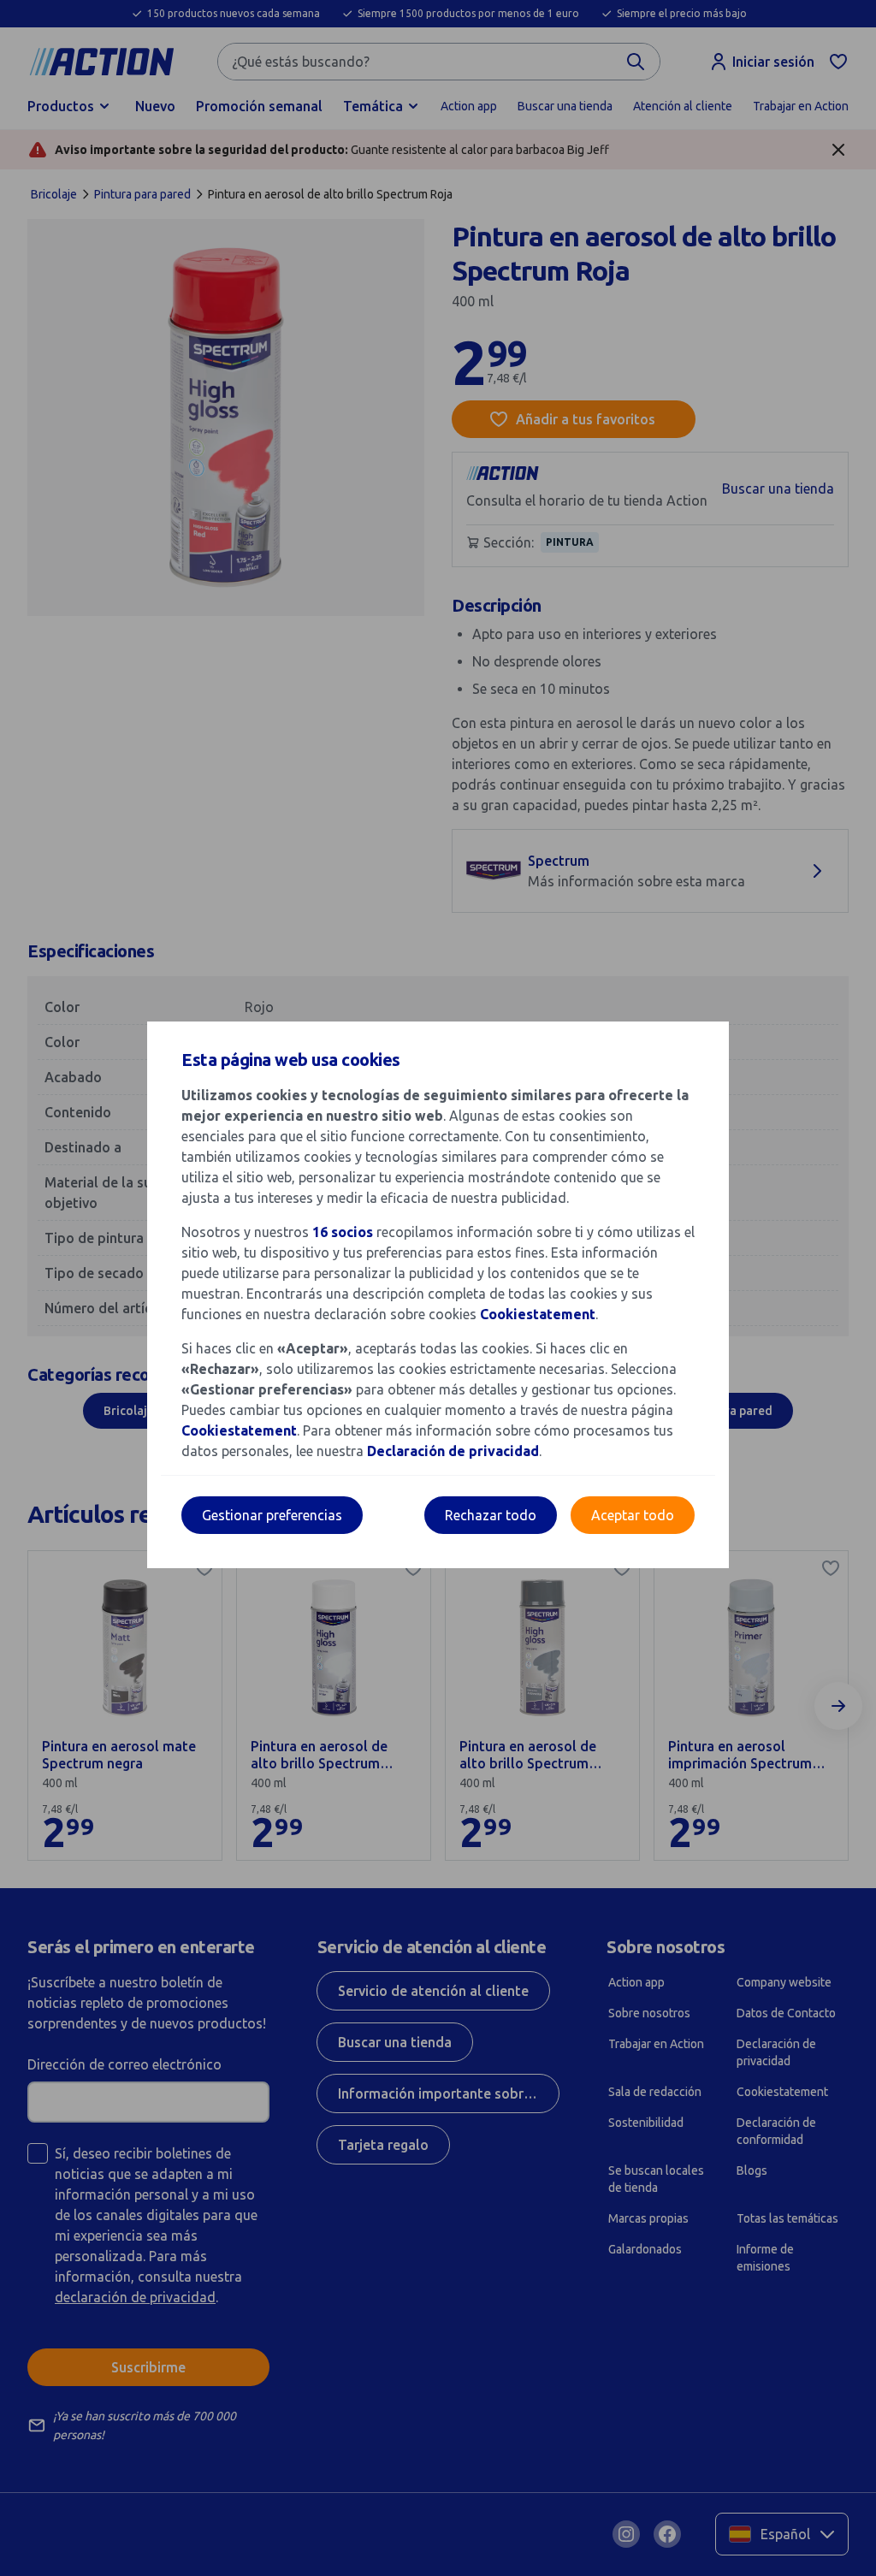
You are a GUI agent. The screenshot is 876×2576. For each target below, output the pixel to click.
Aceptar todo (633, 1515)
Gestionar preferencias (272, 1515)
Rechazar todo (491, 1515)
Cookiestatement (538, 1314)
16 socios (343, 1232)
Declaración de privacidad (453, 1451)
